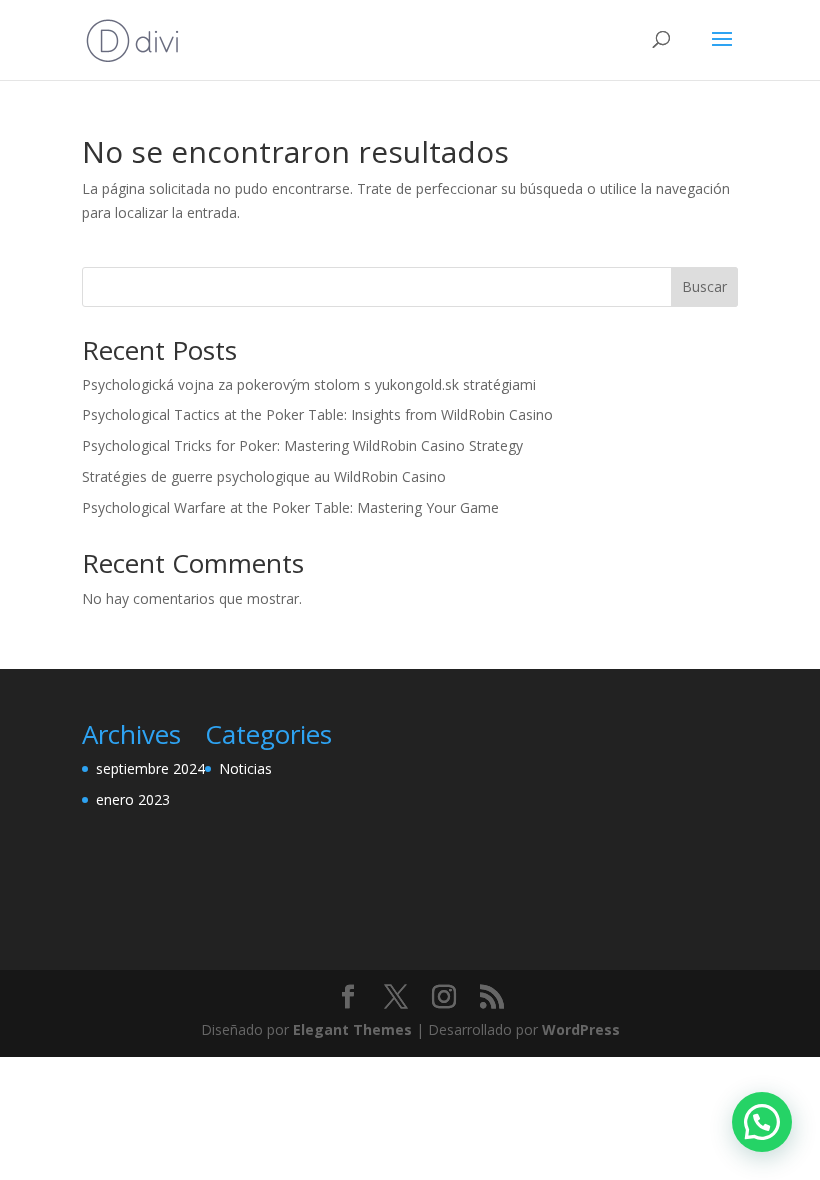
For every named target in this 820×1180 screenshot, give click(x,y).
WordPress (581, 1029)
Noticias (245, 768)
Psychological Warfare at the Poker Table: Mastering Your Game (290, 507)
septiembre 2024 (150, 768)
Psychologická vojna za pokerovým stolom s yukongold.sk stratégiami (309, 384)
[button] (762, 1122)
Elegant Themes (352, 1029)
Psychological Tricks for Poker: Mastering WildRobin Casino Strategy (302, 445)
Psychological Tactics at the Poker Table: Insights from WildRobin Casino (317, 414)
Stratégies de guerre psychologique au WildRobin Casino (264, 476)
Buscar (704, 286)
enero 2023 (133, 799)
